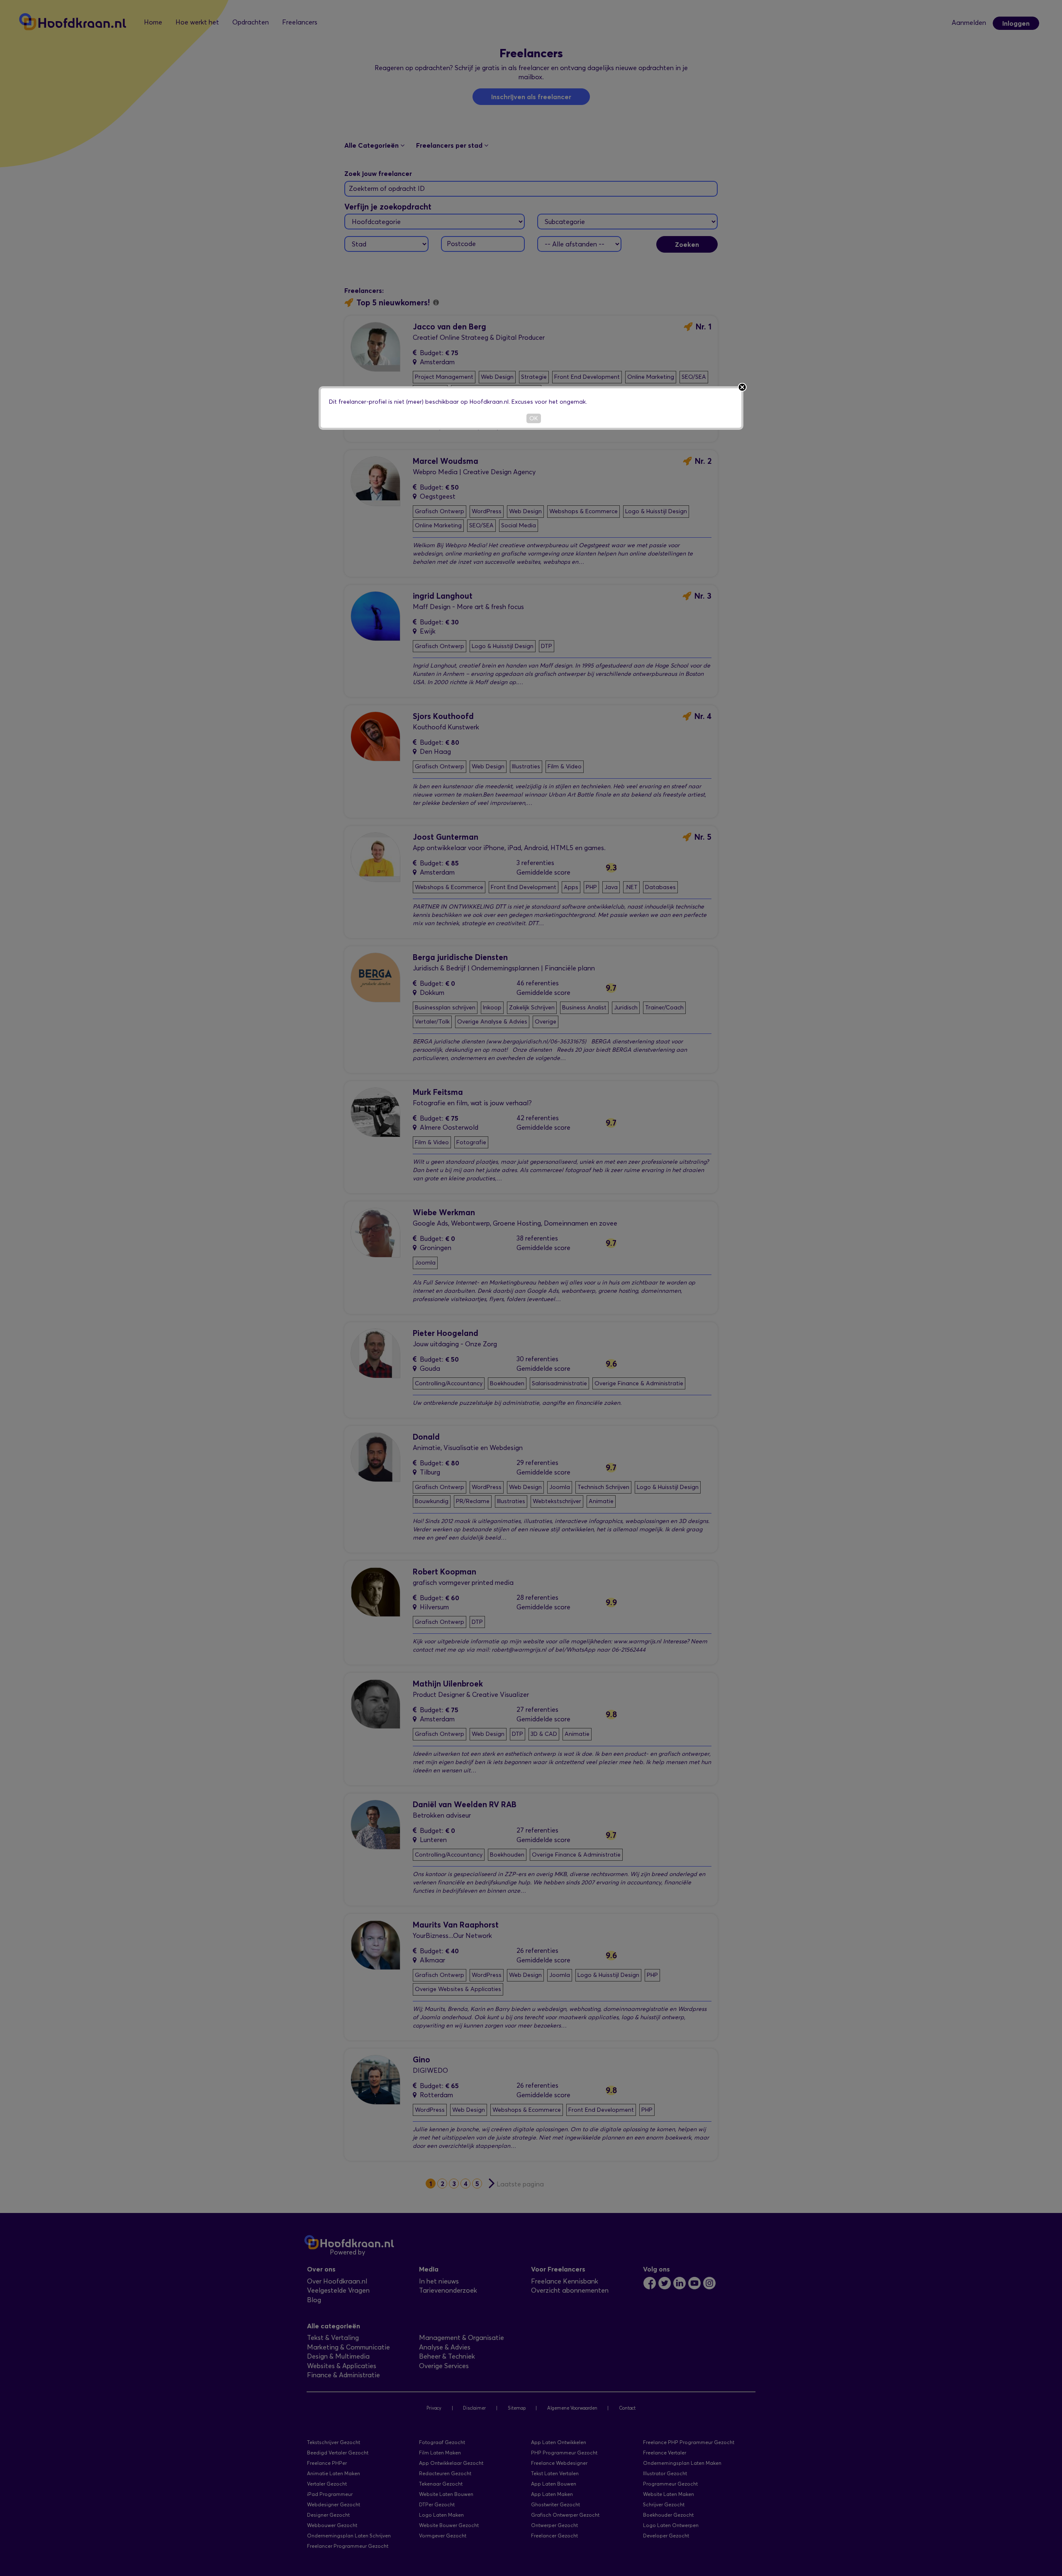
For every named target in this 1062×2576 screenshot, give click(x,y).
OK (534, 418)
